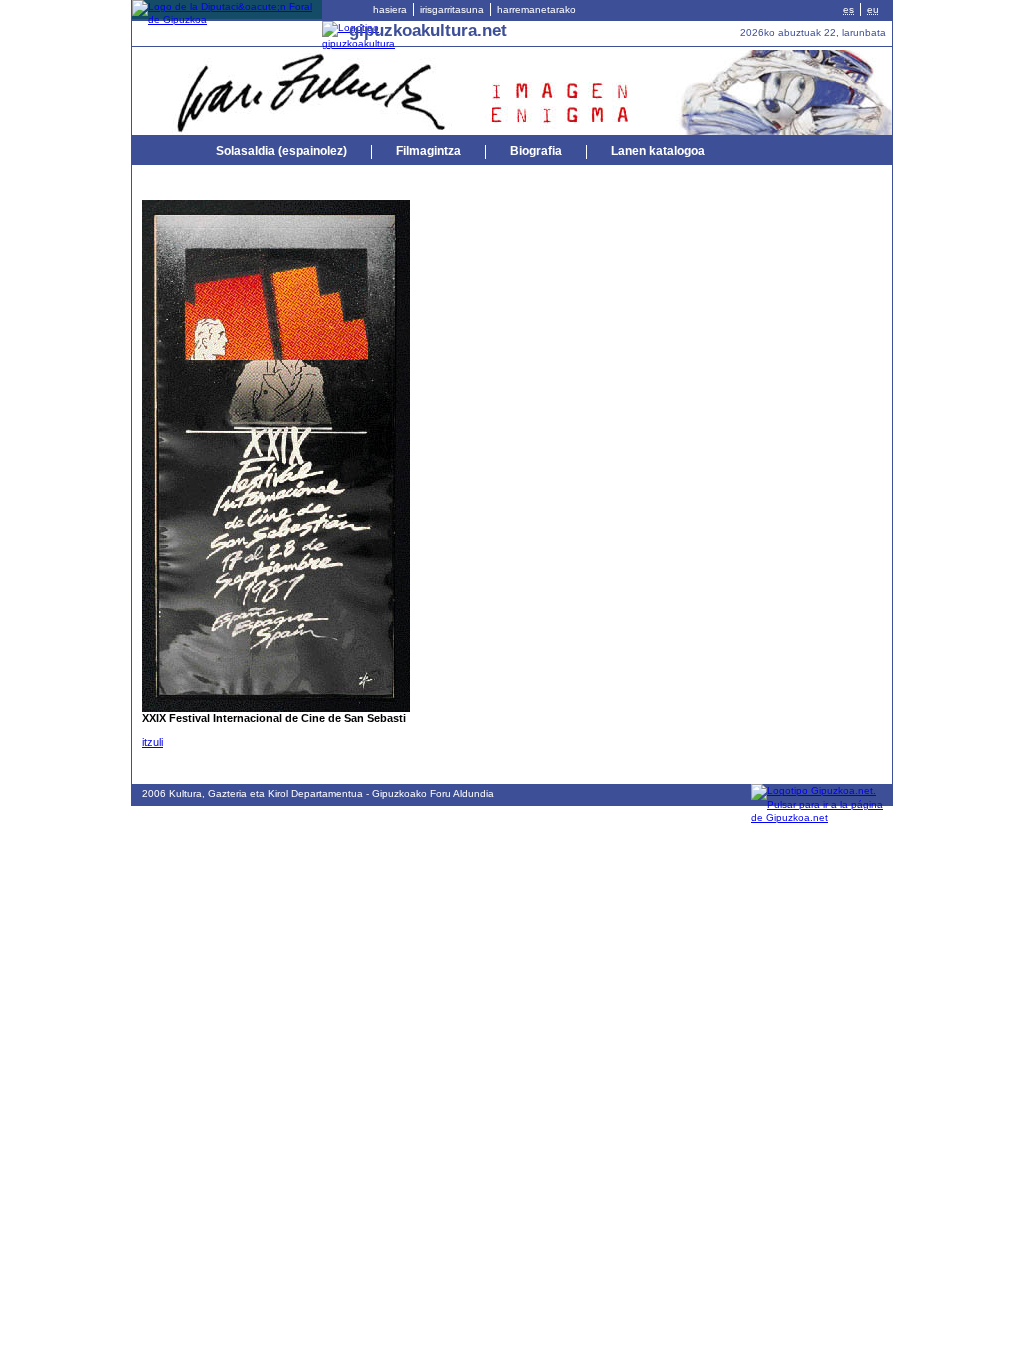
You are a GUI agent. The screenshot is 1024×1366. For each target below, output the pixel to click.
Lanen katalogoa (658, 151)
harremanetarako (536, 9)
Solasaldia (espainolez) (281, 151)
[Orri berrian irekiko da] (227, 19)
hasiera (390, 9)
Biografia (536, 151)
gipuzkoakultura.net (428, 30)
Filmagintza (428, 151)
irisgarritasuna (452, 9)
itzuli (152, 742)
